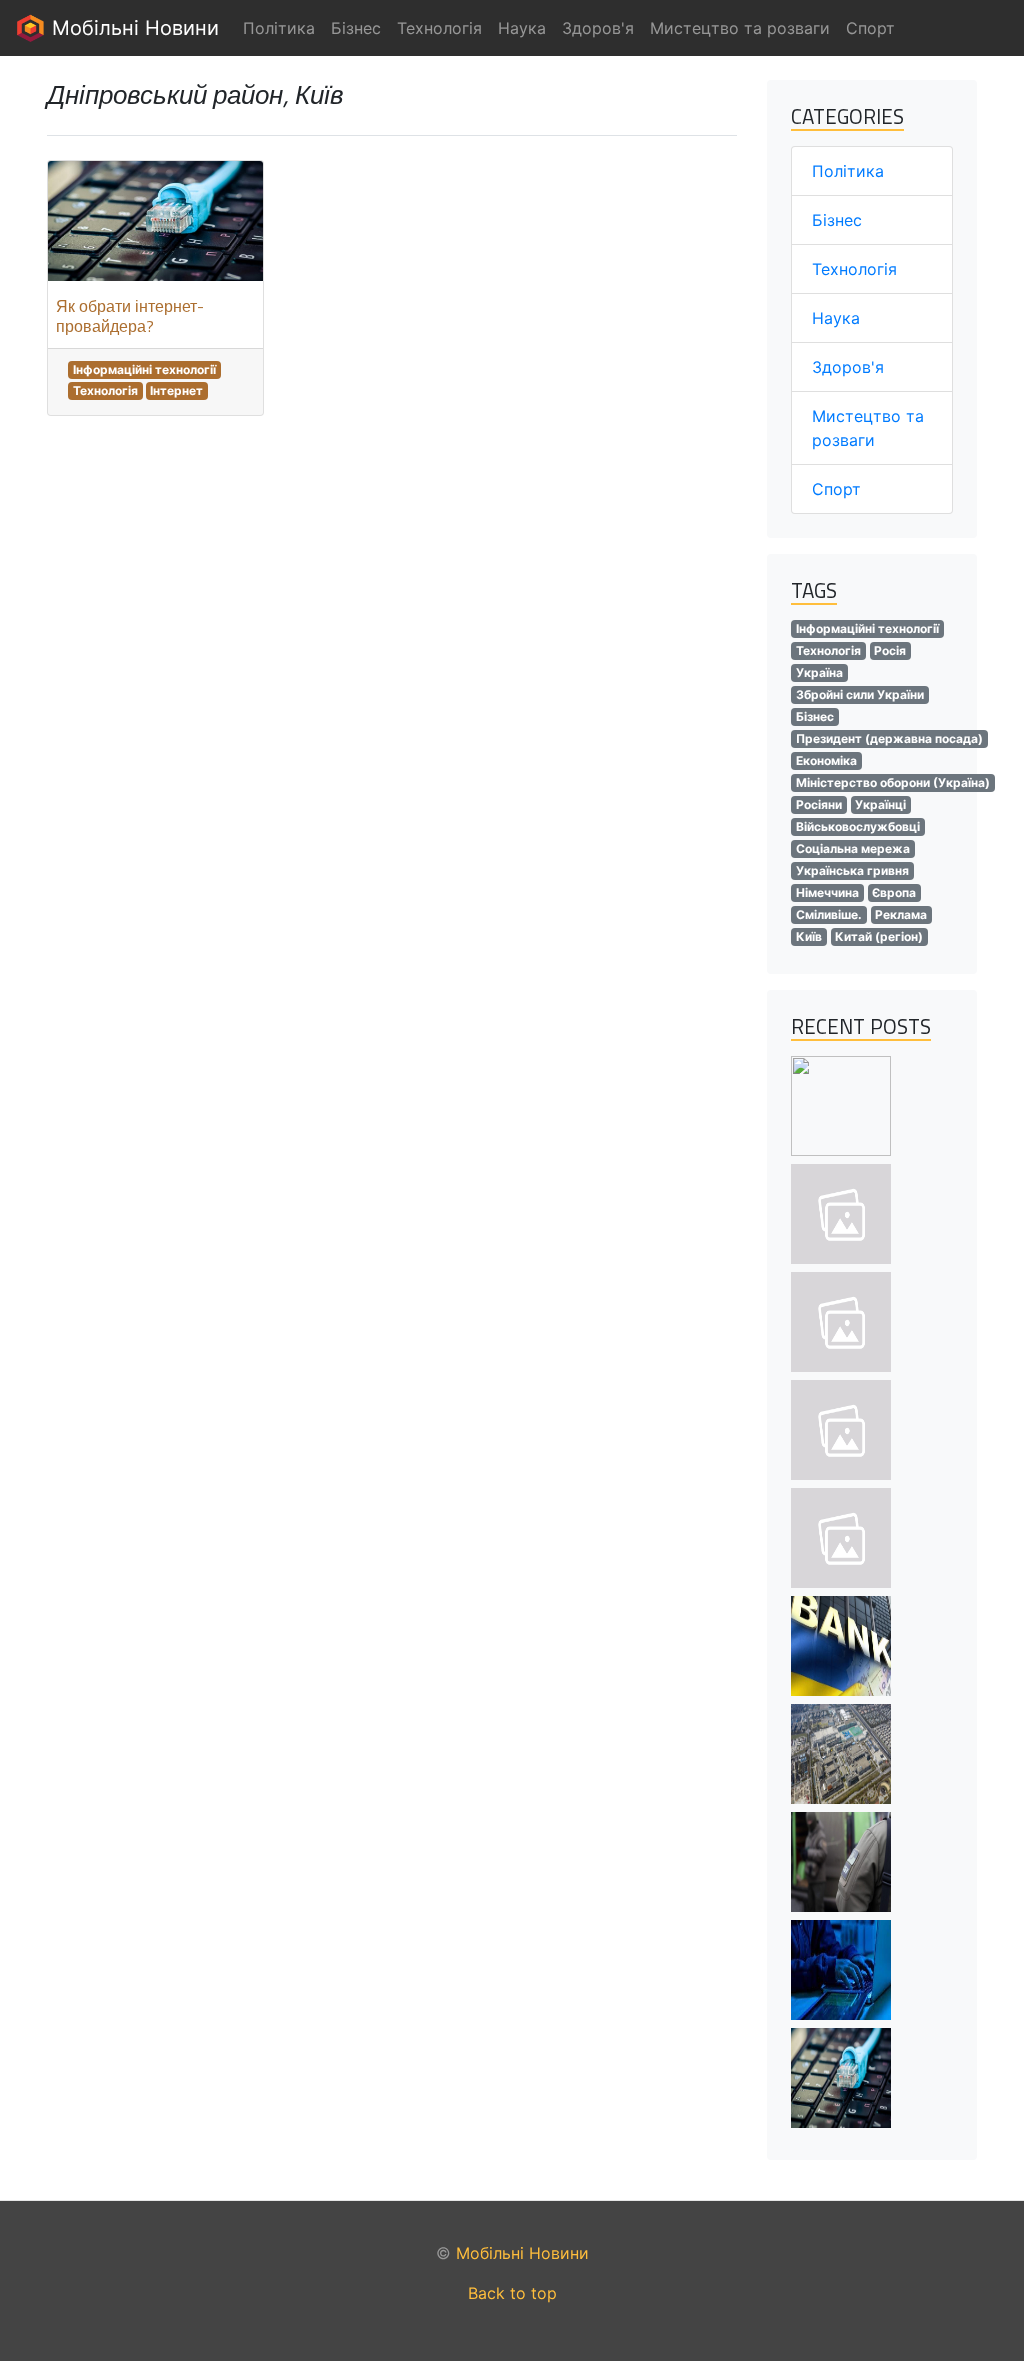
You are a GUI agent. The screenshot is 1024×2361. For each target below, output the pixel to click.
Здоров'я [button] (598, 28)
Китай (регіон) (879, 936)
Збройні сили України (860, 694)
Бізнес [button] (356, 28)
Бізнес (837, 220)
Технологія (105, 390)
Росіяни (819, 804)
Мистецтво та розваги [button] (740, 28)
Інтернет (176, 390)
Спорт (836, 489)
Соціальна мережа (853, 848)
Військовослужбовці (858, 826)
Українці (880, 804)
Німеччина (827, 892)
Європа (894, 892)
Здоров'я (848, 367)
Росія (890, 650)
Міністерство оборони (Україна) (893, 782)
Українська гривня (852, 870)
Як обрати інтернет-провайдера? (130, 315)
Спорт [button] (870, 28)
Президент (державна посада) (889, 738)
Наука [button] (522, 28)
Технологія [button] (439, 28)
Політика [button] (279, 28)
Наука (836, 318)
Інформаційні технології (144, 369)
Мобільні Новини (132, 28)
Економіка (826, 760)
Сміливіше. (829, 914)
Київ (809, 936)
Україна (819, 672)
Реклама (901, 914)
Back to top (512, 2293)
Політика (848, 171)
